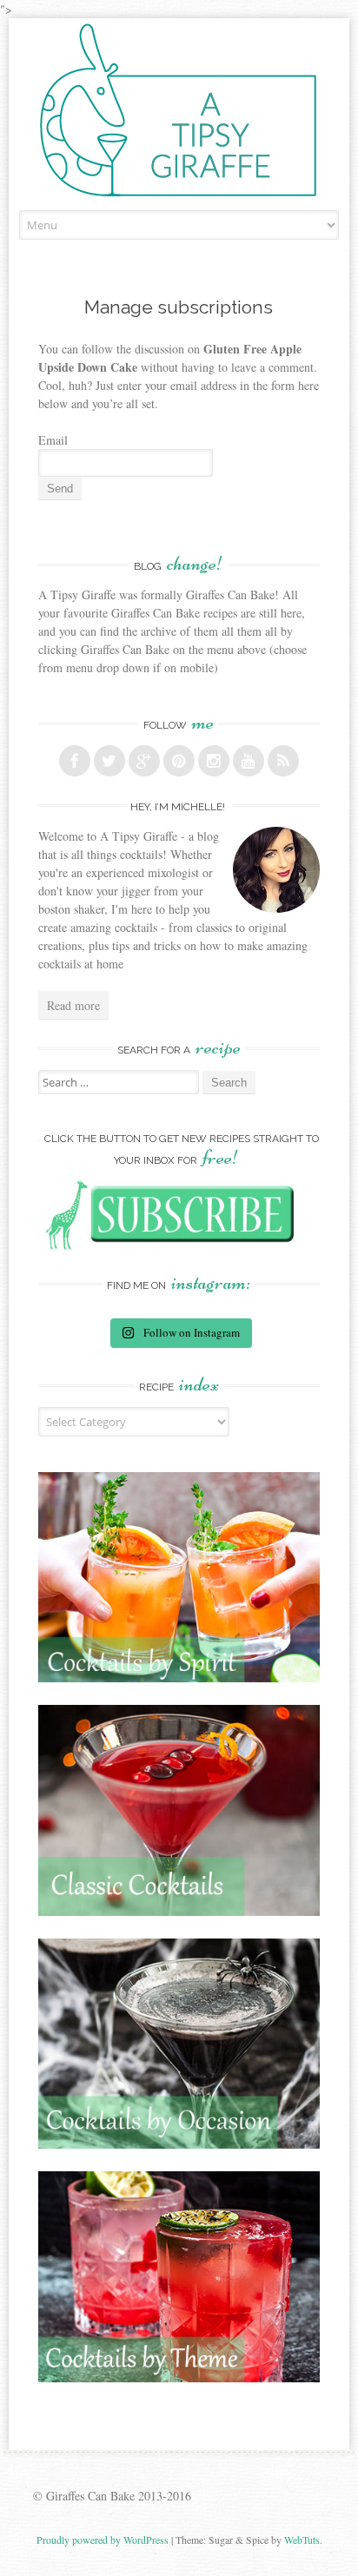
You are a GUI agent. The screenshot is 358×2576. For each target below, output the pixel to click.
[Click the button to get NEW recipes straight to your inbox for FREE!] (179, 1246)
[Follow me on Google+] (144, 761)
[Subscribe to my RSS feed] (283, 761)
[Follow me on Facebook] (75, 761)
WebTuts (302, 2540)
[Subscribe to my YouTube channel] (249, 761)
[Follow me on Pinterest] (179, 761)
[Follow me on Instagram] (214, 761)
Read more (73, 1005)
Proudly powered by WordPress (103, 2540)
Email (53, 440)
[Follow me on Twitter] (109, 761)
